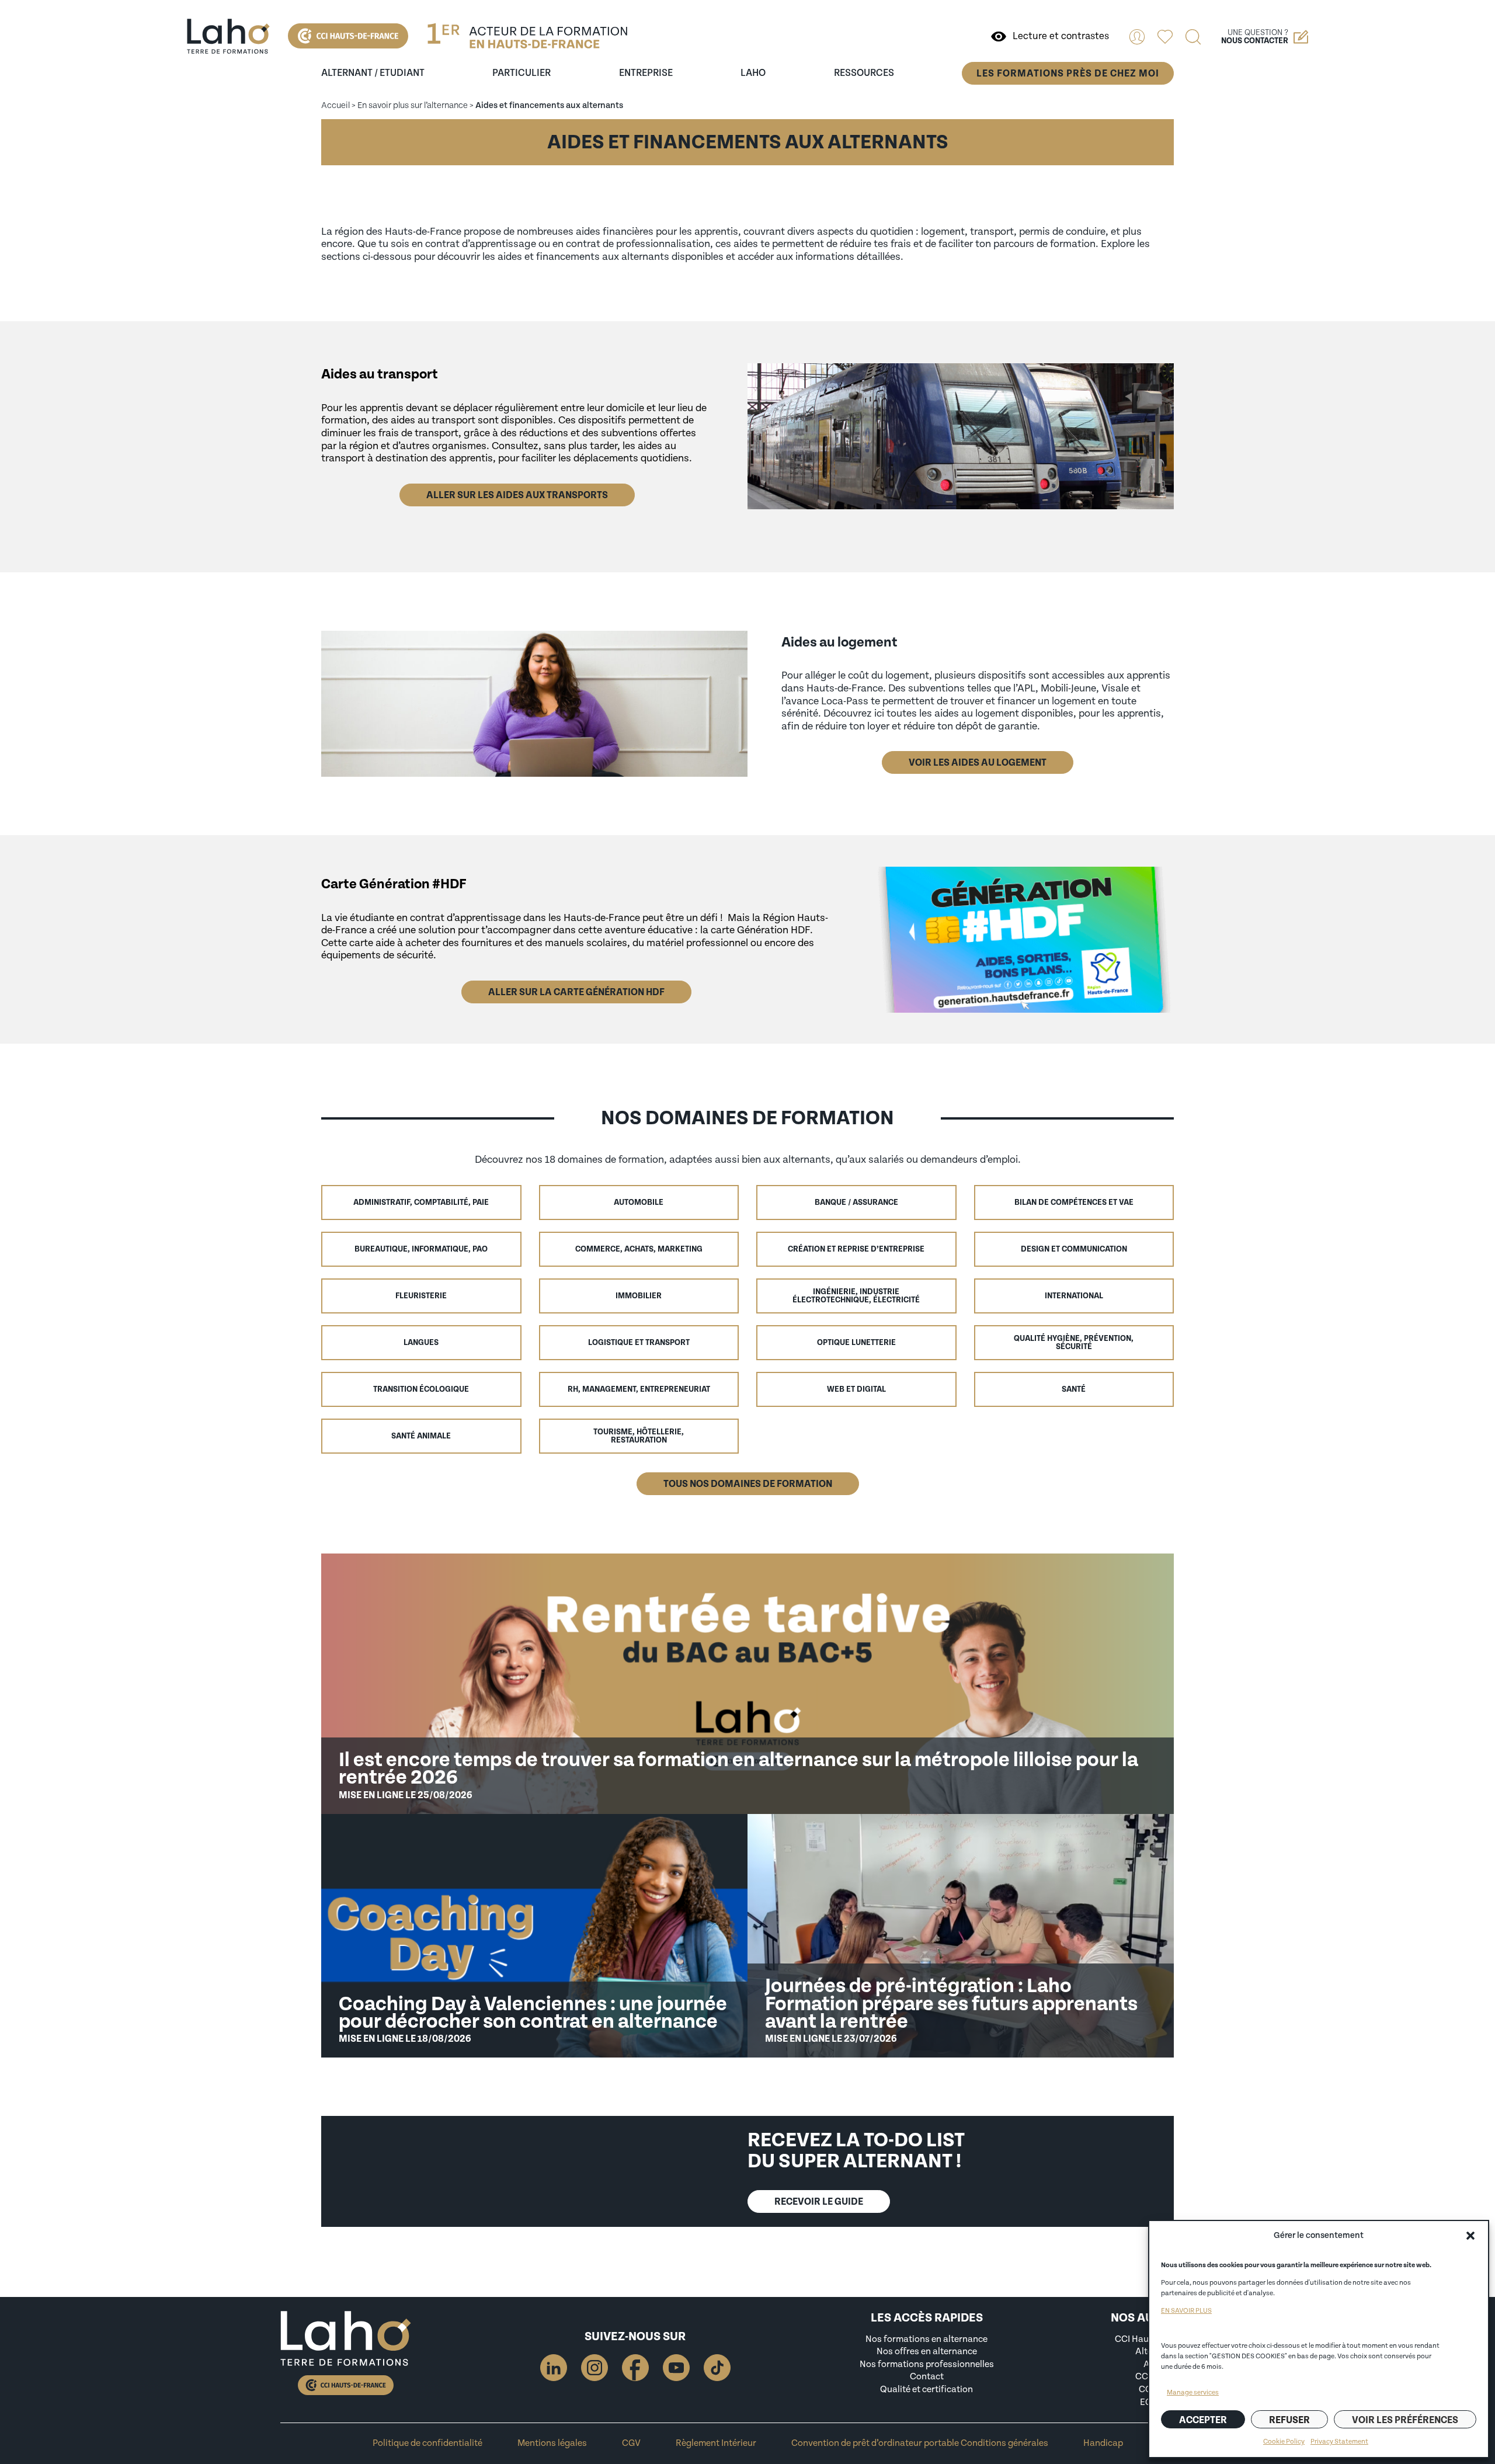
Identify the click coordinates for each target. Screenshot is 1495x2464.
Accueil (335, 105)
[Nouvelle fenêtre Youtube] (676, 2368)
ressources (864, 73)
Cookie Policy (1284, 2442)
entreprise (646, 73)
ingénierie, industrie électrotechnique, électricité (856, 1296)
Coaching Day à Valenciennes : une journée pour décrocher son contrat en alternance (533, 2013)
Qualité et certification (926, 2389)
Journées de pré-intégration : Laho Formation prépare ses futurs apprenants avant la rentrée (951, 2003)
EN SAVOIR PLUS (1186, 2311)
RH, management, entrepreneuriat (639, 1389)
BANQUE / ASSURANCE (856, 1203)
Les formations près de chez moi (1068, 73)
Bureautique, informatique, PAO (421, 1249)
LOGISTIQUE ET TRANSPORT (639, 1343)
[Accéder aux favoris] (1165, 37)
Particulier (521, 73)
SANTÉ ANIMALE (421, 1436)
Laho (753, 73)
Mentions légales (552, 2443)
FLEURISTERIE (421, 1296)
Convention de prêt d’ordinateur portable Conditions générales (920, 2443)
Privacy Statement (1339, 2442)
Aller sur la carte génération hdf (576, 992)
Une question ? (1255, 37)
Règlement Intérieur (716, 2443)
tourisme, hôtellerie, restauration (639, 1436)
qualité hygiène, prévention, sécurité (1074, 1343)
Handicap (1103, 2443)
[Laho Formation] (228, 36)
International (1074, 1296)
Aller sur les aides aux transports (517, 495)
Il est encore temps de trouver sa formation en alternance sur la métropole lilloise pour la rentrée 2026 (738, 1769)
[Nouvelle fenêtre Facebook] (635, 2368)
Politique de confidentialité (427, 2443)
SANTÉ (1074, 1389)
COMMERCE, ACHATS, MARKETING (639, 1249)
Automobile (639, 1203)
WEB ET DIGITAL (856, 1389)
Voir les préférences (1405, 2420)
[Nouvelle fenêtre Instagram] (594, 2368)
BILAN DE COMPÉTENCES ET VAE (1074, 1203)
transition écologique (421, 1389)
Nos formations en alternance (926, 2339)
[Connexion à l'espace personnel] (1137, 37)
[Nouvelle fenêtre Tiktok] (717, 2368)
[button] (1470, 2236)
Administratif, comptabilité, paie (421, 1203)
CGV (631, 2443)
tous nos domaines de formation (748, 1484)
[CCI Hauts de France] (348, 36)
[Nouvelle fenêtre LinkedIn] (554, 2368)
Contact (927, 2376)
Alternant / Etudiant (373, 73)
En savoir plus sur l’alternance (413, 105)
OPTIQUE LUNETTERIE (856, 1343)
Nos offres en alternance (927, 2351)
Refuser (1289, 2420)
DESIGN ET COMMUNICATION (1074, 1249)
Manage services (1193, 2392)
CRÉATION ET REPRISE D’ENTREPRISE (856, 1249)
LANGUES (421, 1343)
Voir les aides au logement (978, 762)
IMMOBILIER (639, 1296)
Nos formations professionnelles (927, 2364)
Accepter (1203, 2420)
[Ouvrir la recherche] (1193, 37)
